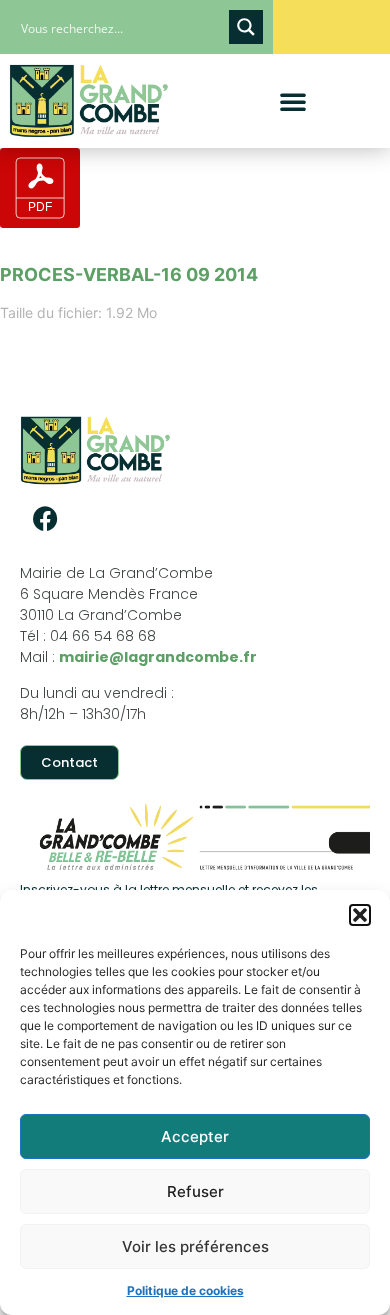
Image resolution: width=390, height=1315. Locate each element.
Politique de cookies (185, 1290)
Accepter (195, 1136)
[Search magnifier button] (246, 27)
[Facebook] (45, 518)
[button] (360, 915)
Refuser (195, 1191)
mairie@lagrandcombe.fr (158, 657)
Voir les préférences (195, 1246)
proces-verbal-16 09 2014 (129, 274)
